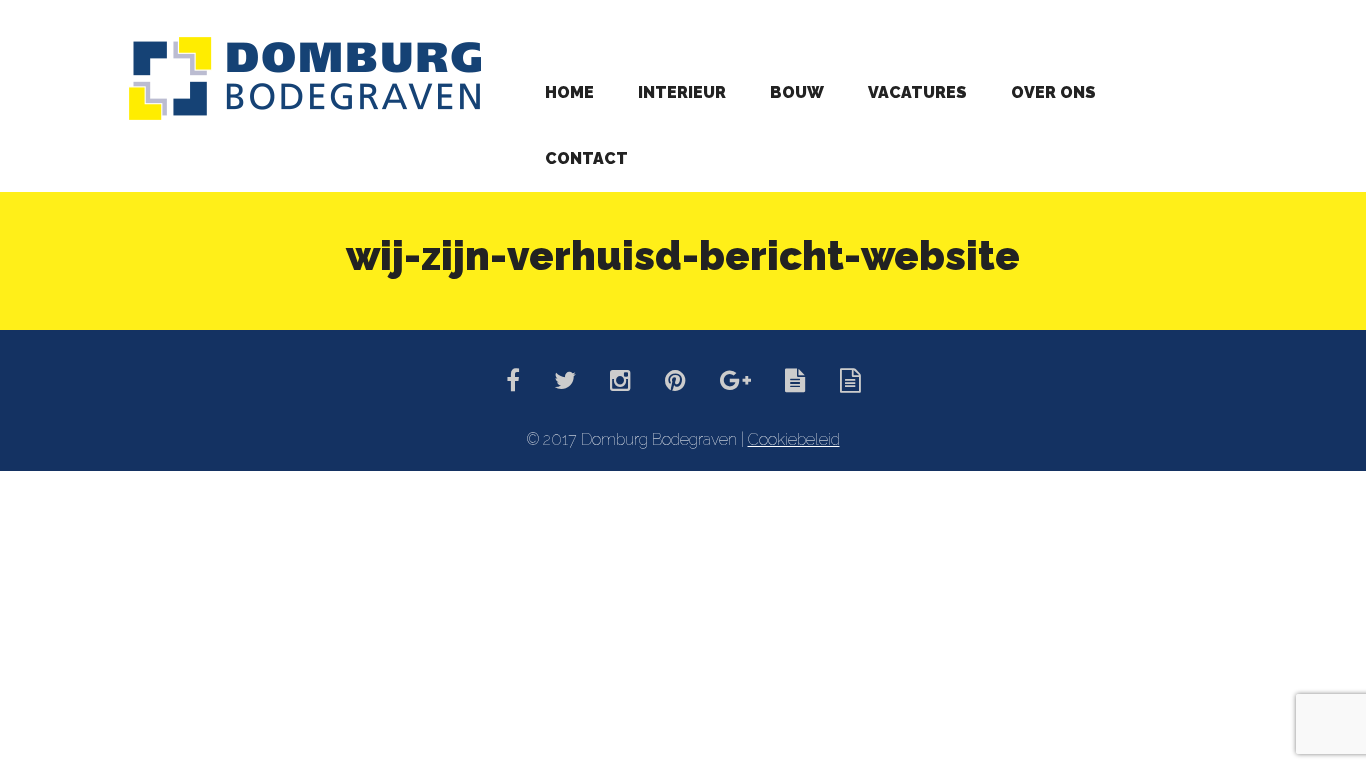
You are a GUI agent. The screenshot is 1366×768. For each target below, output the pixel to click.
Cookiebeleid (794, 439)
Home (569, 92)
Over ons (1053, 92)
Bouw (797, 92)
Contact (586, 158)
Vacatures (917, 92)
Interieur (682, 92)
